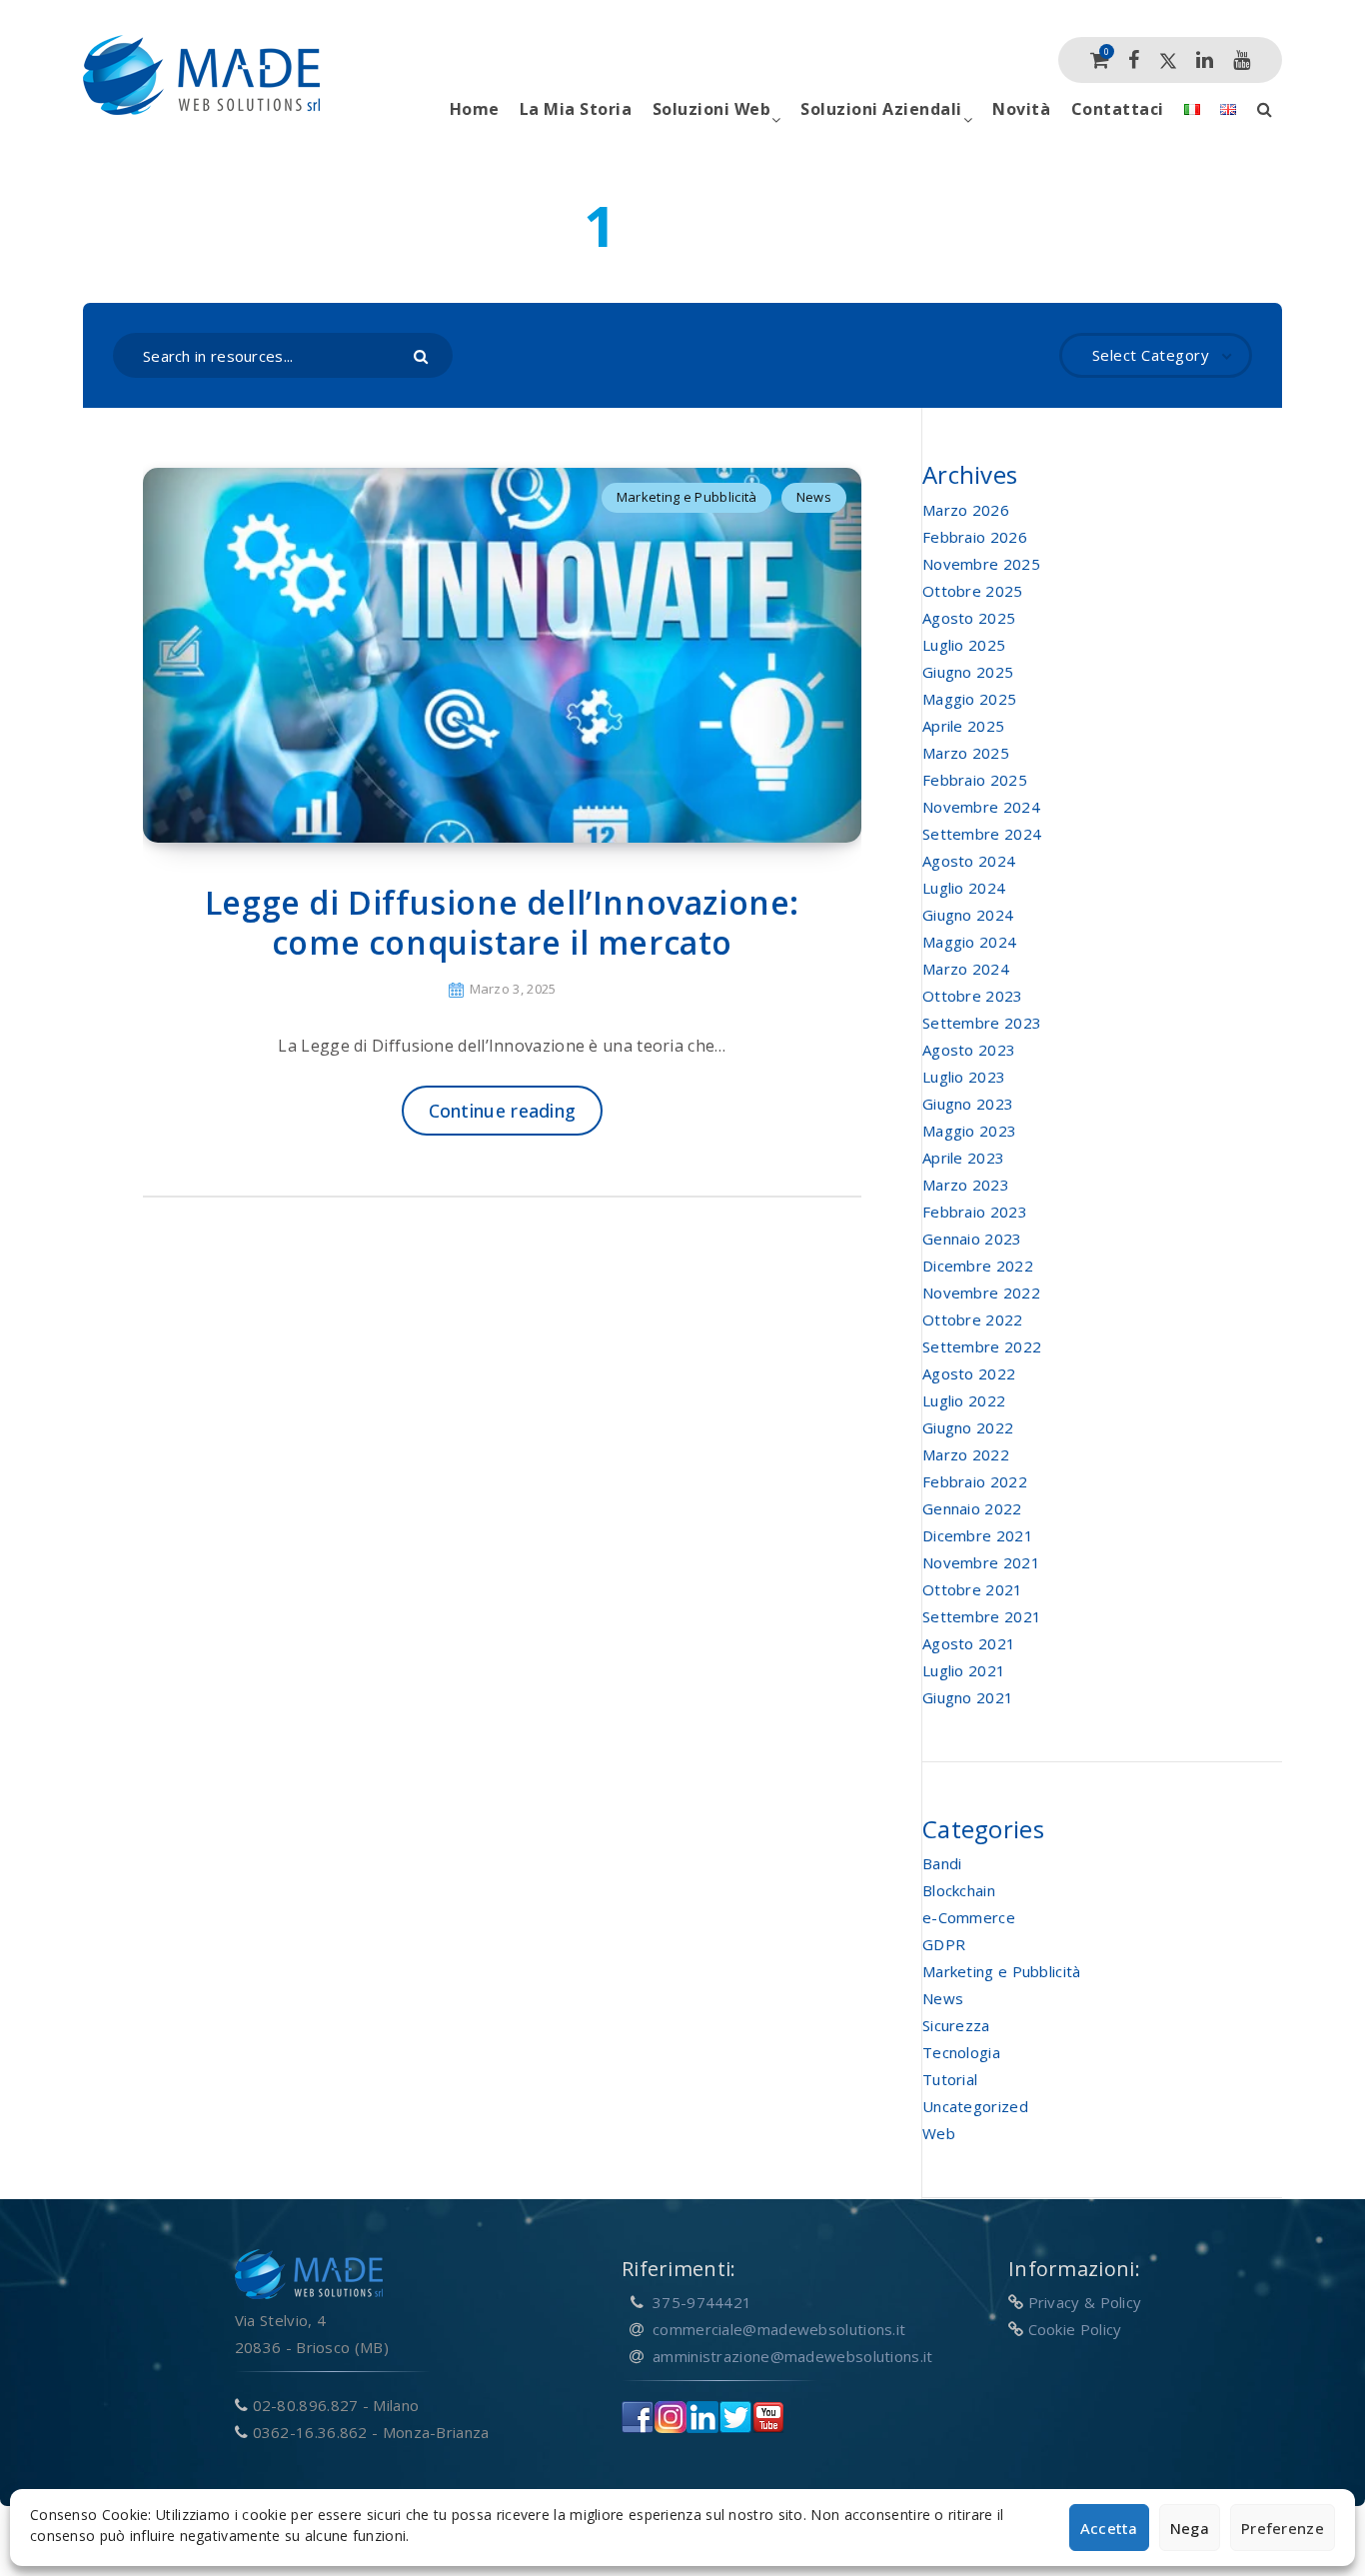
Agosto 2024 (969, 861)
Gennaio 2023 (972, 1239)
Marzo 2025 (966, 753)
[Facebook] (1134, 60)
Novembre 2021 (981, 1562)
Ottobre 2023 (973, 996)
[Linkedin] (1205, 60)
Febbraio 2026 (975, 537)
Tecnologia (961, 2052)
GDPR (944, 1944)
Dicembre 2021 (978, 1535)
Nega (1190, 2528)
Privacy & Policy (1085, 2302)
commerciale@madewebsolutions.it (779, 2329)
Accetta (1109, 2528)
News (814, 497)
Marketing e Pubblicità (687, 497)
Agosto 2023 (969, 1050)
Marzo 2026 (966, 510)
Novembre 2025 (981, 564)
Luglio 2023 (964, 1077)
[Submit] (423, 355)
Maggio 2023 (969, 1131)
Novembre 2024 (981, 807)
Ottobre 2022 (973, 1319)
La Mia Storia (576, 109)
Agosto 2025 (969, 618)
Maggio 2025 (969, 699)
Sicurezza (956, 2025)
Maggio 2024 (969, 942)
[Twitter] (1168, 60)
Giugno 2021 (968, 1697)
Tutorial (950, 2079)
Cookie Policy (1075, 2329)
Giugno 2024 (968, 915)
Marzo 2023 (966, 1185)
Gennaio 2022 (972, 1508)
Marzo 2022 (966, 1454)
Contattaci (1118, 109)
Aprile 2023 (963, 1158)
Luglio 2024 (964, 888)
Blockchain (959, 1890)
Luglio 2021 (964, 1670)
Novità (1021, 109)
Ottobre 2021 (973, 1589)
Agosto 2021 (969, 1643)
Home (475, 109)
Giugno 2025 (968, 672)
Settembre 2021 (982, 1616)
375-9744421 (702, 2302)
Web (939, 2133)
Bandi (942, 1863)
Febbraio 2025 (975, 780)
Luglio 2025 (964, 645)
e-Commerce (969, 1917)
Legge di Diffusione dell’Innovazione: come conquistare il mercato (502, 922)
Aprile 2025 (963, 726)
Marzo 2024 (966, 969)
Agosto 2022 (969, 1373)
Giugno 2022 (968, 1427)
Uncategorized (975, 2106)
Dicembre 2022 (978, 1266)
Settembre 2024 (982, 834)
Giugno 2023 (968, 1104)
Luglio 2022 (964, 1400)
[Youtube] (1242, 60)
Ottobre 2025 (973, 591)
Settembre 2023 (982, 1023)
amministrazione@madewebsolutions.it (793, 2356)
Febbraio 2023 (975, 1212)
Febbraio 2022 (975, 1481)
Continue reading (503, 1111)
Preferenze (1283, 2528)
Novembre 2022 (981, 1292)
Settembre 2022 (982, 1346)
